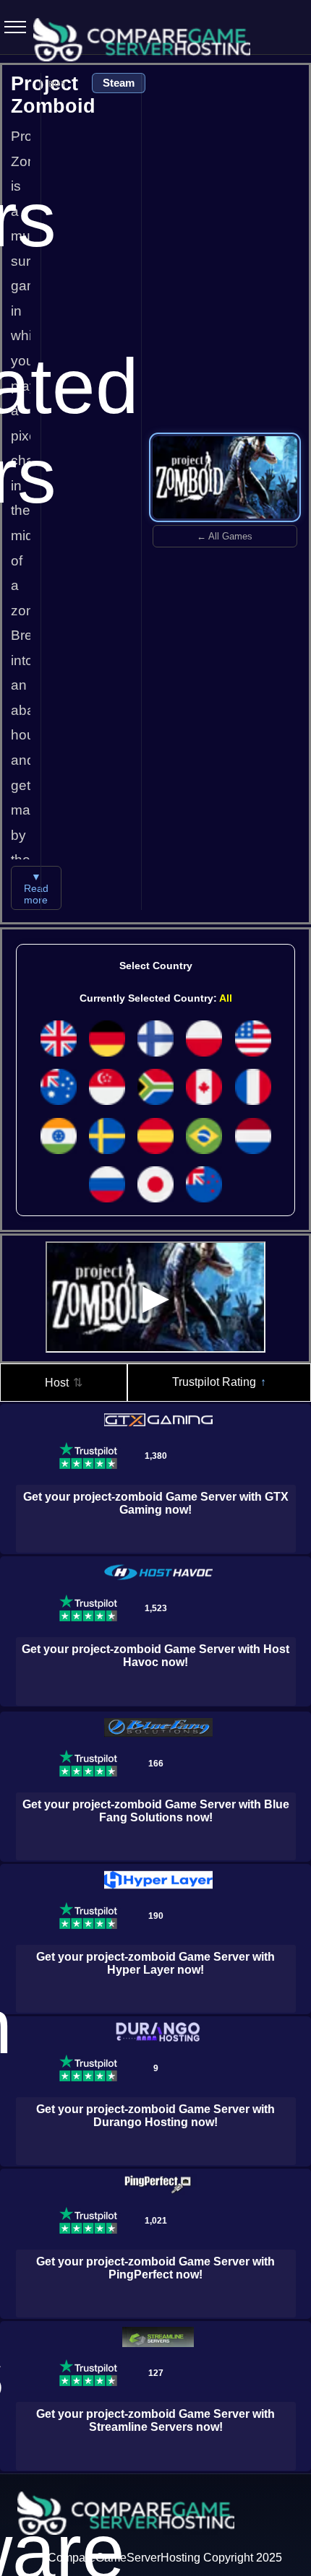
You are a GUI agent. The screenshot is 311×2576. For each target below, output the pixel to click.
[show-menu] (11, 27)
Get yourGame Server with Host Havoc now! (155, 1656)
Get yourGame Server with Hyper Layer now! (155, 1963)
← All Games (225, 536)
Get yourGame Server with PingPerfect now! (155, 2268)
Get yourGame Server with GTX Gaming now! (156, 1503)
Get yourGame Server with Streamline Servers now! (155, 2420)
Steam (119, 83)
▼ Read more (36, 888)
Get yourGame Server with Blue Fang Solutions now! (156, 1811)
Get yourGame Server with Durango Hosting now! (155, 2116)
